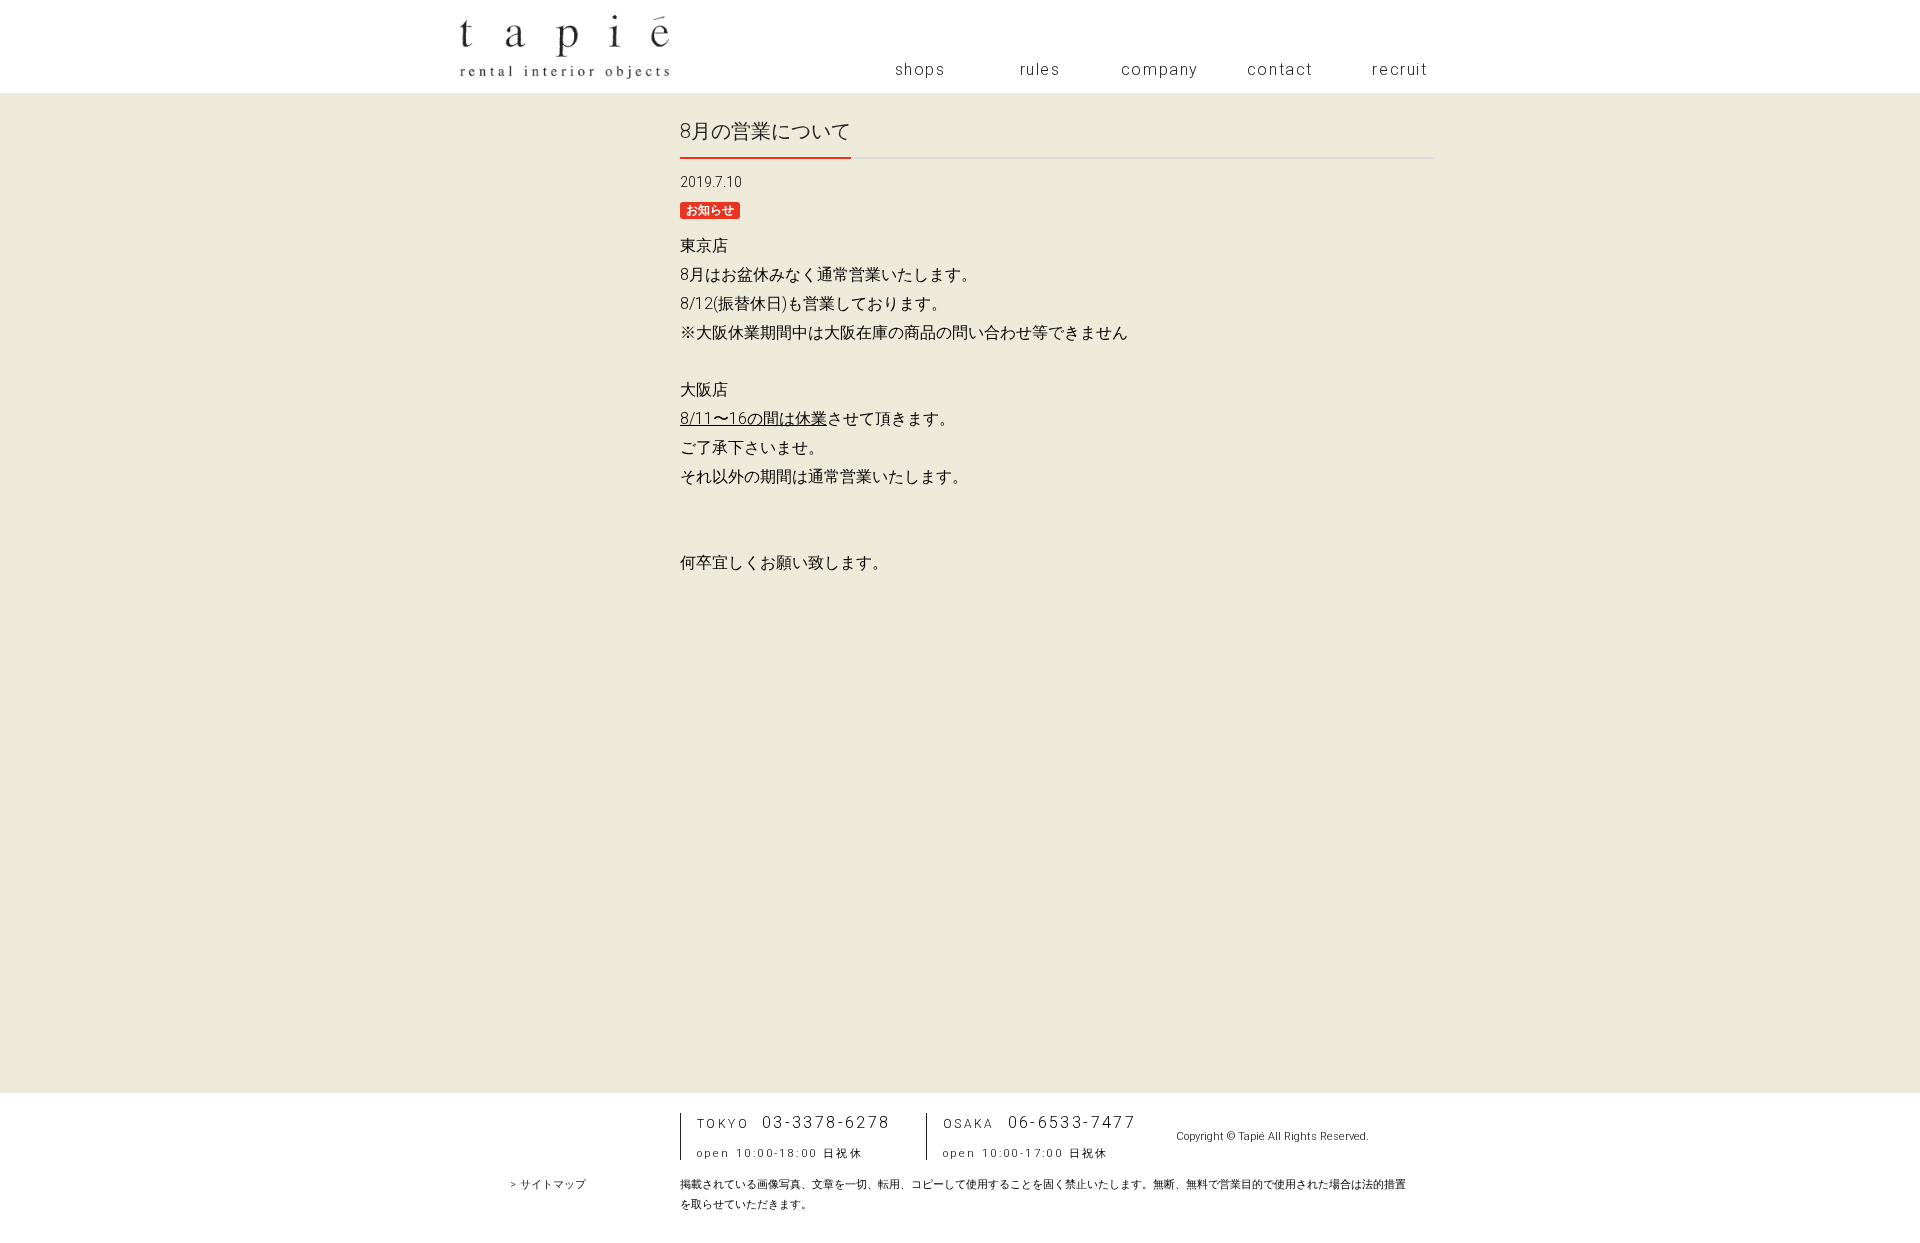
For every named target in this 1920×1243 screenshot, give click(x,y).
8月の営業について (765, 131)
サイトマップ (553, 1184)
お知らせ (710, 210)
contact (1280, 70)
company (1160, 70)
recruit (1399, 70)
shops (920, 70)
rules (1040, 70)
